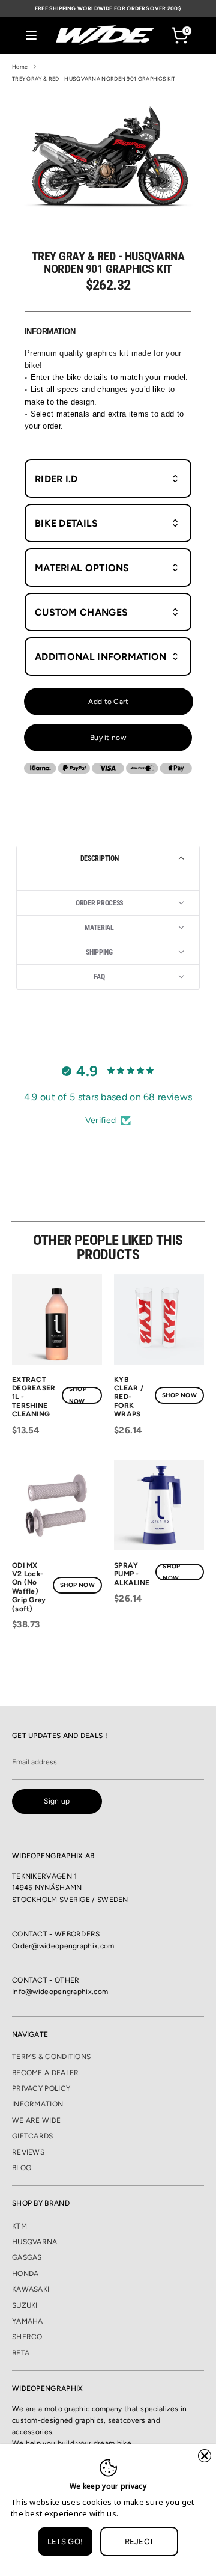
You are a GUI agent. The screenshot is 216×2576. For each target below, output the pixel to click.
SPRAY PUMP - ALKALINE (132, 1574)
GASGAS (27, 2257)
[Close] (205, 2456)
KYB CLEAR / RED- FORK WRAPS (129, 1397)
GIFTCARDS (33, 2136)
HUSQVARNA (35, 2242)
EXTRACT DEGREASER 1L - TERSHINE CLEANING (34, 1397)
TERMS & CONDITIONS (51, 2057)
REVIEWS (28, 2152)
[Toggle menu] (31, 35)
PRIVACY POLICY (41, 2088)
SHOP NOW (78, 1395)
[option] (108, 156)
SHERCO (27, 2337)
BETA (21, 2353)
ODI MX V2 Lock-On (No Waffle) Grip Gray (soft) (29, 1587)
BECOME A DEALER (46, 2073)
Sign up (57, 1801)
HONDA (25, 2274)
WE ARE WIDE (36, 2120)
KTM (19, 2226)
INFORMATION (37, 2104)
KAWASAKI (31, 2289)
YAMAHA (28, 2321)
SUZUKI (25, 2305)
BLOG (22, 2168)
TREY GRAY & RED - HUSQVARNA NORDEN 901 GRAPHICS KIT (94, 78)
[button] (108, 858)
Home (20, 66)
